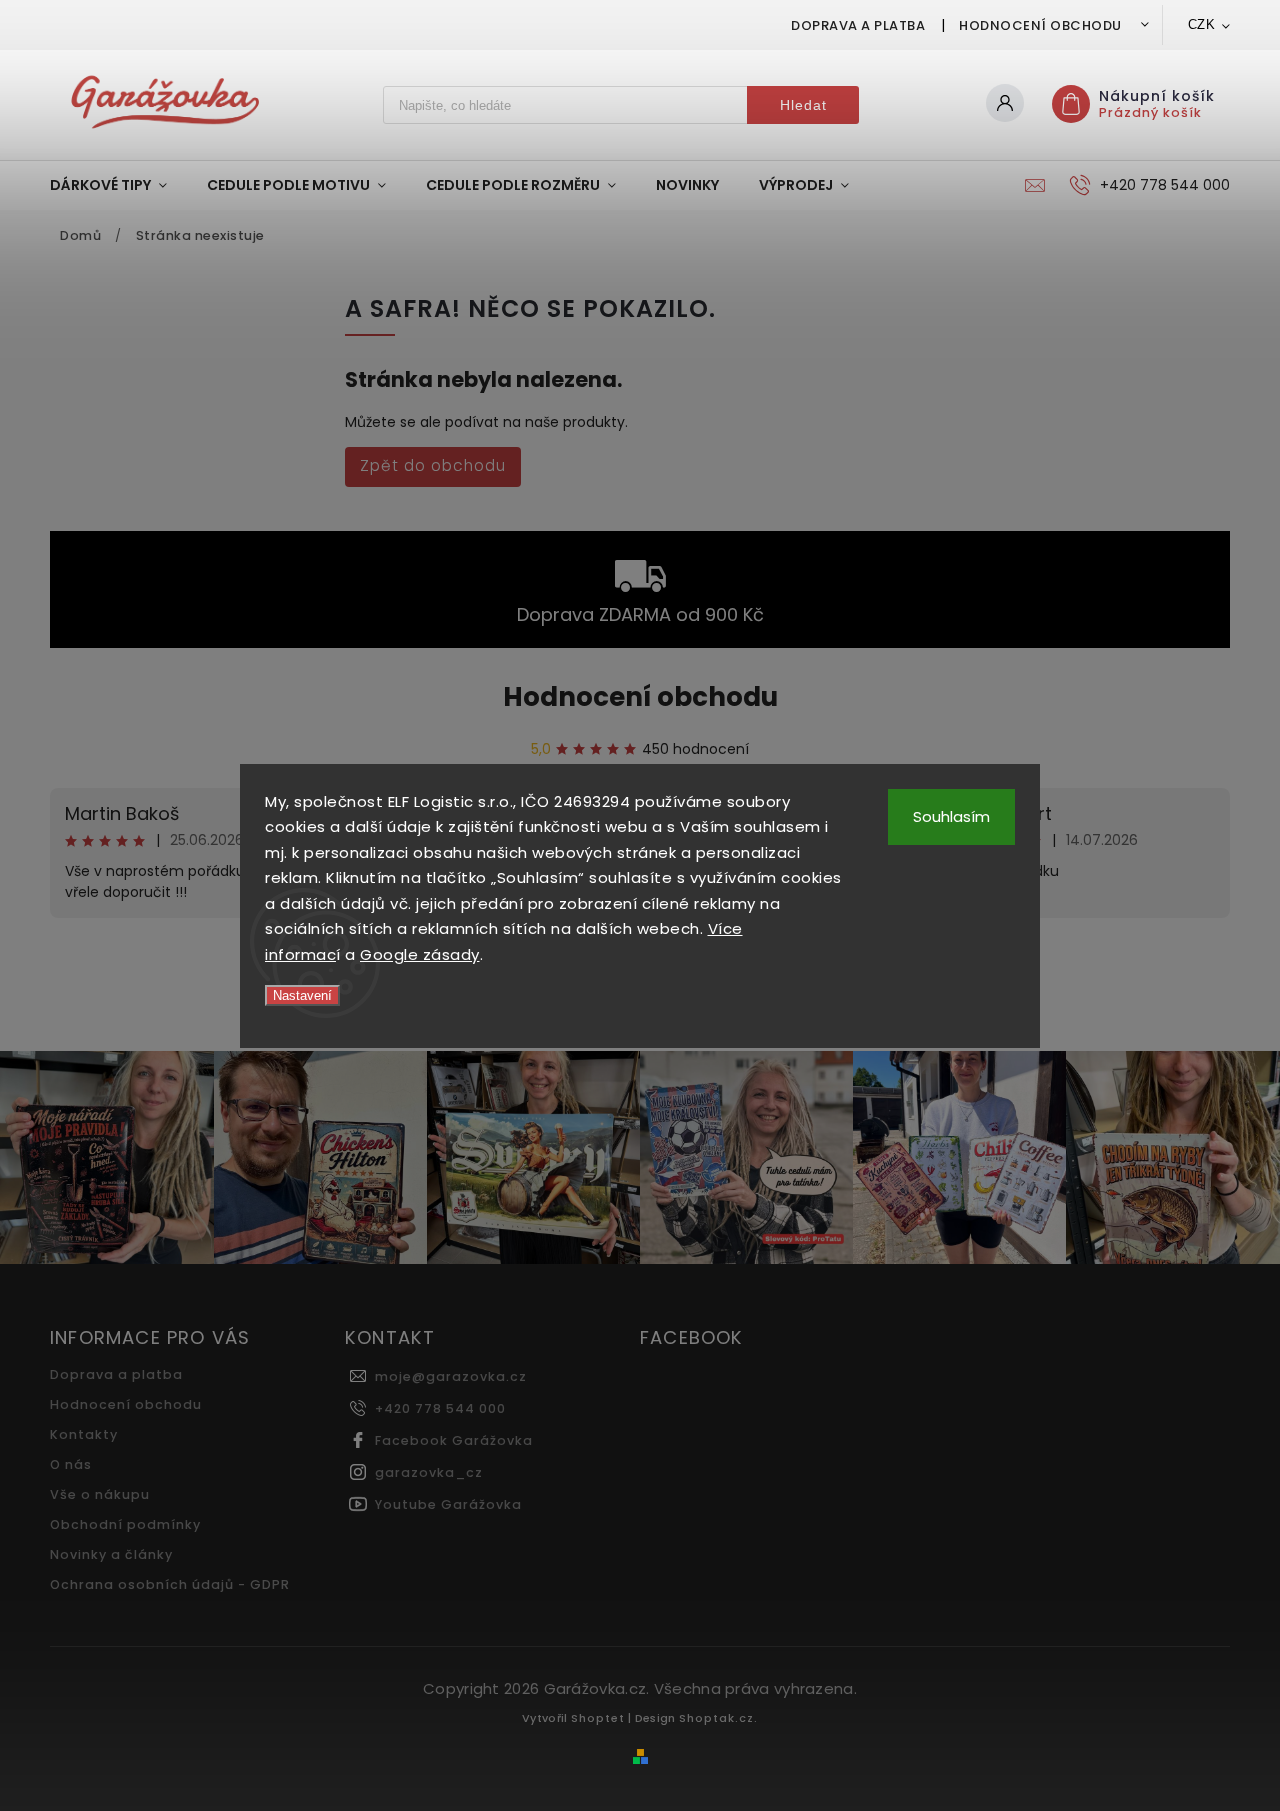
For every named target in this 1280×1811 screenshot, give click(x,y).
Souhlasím (951, 816)
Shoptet (598, 1718)
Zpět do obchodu (433, 465)
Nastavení (302, 995)
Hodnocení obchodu (1040, 25)
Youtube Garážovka (448, 1504)
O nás (71, 1464)
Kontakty (84, 1434)
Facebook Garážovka (454, 1440)
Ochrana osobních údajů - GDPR (170, 1584)
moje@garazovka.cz (451, 1376)
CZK (1202, 24)
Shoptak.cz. (718, 1718)
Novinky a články (111, 1554)
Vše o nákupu (100, 1494)
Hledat (803, 105)
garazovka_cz (429, 1472)
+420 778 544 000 (440, 1408)
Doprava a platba (858, 25)
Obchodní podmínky (125, 1524)
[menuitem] (118, 185)
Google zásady (420, 954)
